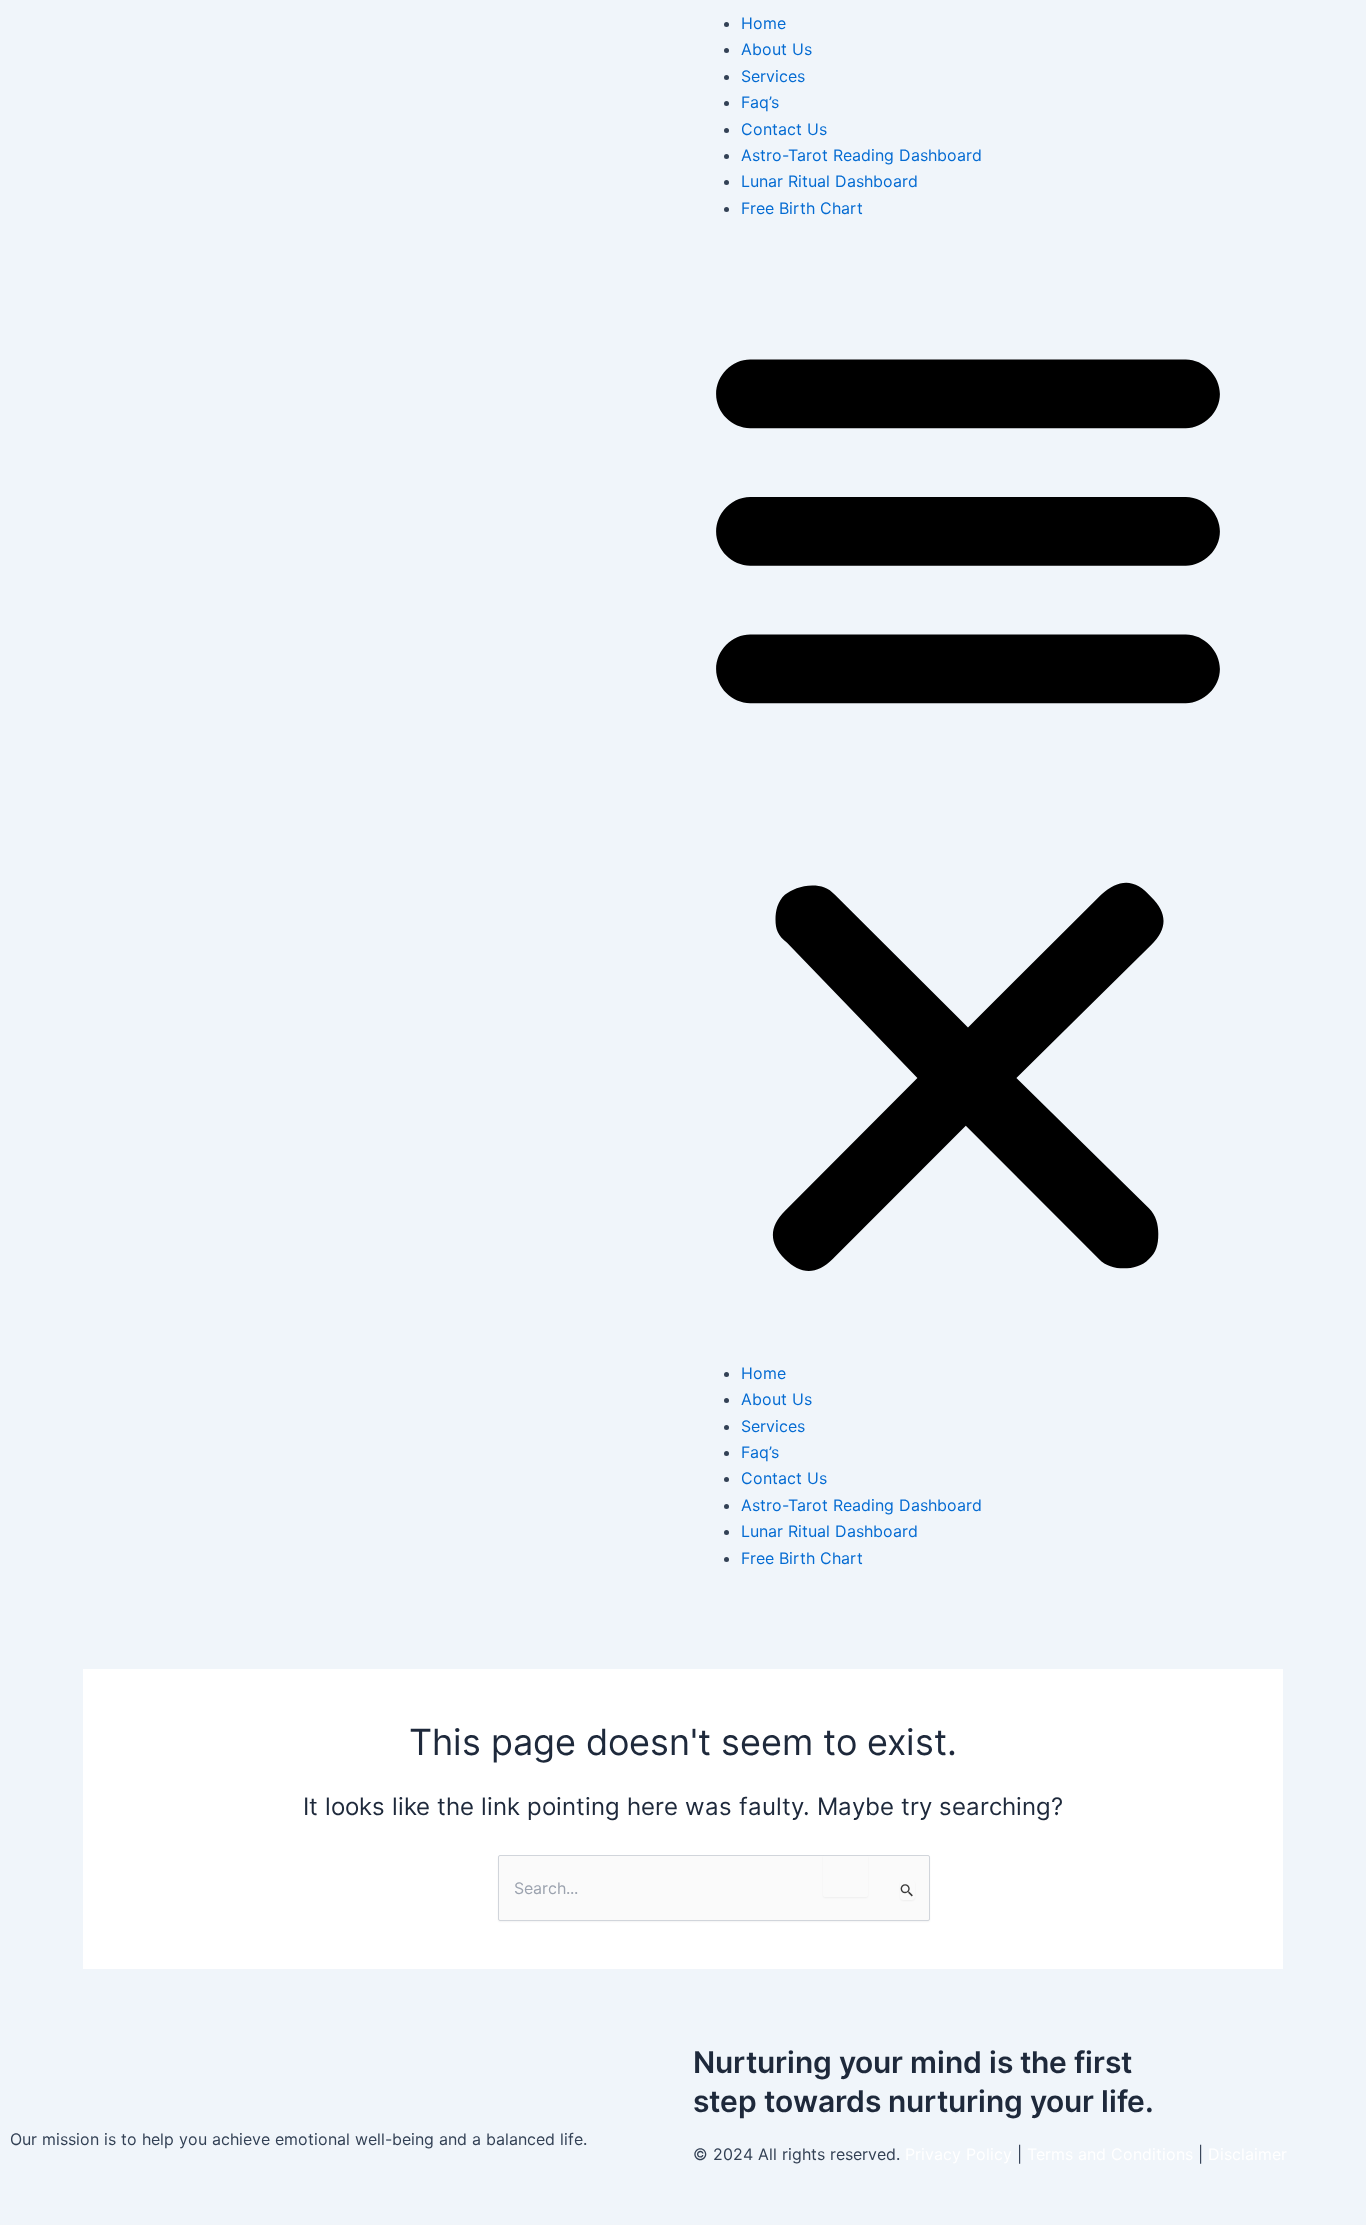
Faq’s (760, 102)
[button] (968, 802)
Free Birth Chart (802, 208)
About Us (776, 49)
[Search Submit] (907, 1890)
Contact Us (784, 129)
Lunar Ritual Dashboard (829, 181)
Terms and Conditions (1112, 2154)
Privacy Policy (958, 2154)
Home (763, 23)
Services (773, 76)
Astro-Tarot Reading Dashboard (861, 155)
